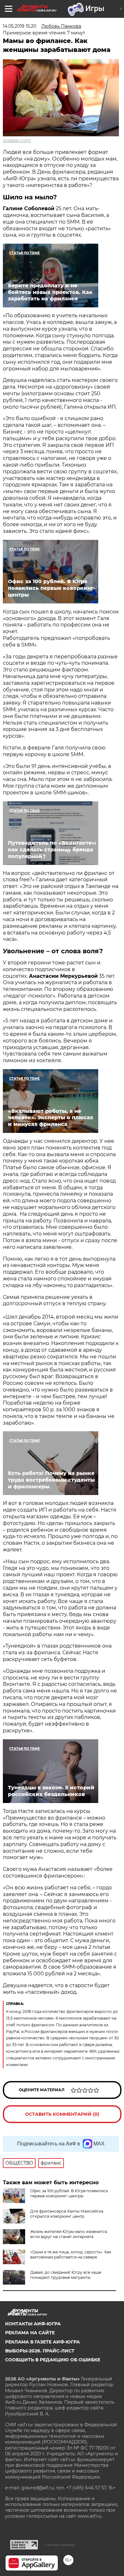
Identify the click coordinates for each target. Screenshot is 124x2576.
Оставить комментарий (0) (62, 2114)
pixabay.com (17, 140)
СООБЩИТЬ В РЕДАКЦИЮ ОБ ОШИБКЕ (53, 2360)
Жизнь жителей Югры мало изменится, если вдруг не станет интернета (69, 2234)
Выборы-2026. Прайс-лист (40, 2351)
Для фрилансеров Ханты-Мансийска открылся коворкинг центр (67, 2214)
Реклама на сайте (30, 2333)
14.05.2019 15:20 (20, 26)
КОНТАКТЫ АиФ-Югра (33, 2324)
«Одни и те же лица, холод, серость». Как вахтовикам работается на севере (71, 2254)
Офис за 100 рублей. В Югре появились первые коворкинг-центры (69, 2193)
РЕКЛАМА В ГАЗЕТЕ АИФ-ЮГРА (42, 2342)
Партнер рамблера (60, 2545)
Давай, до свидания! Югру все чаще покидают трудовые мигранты (66, 2275)
